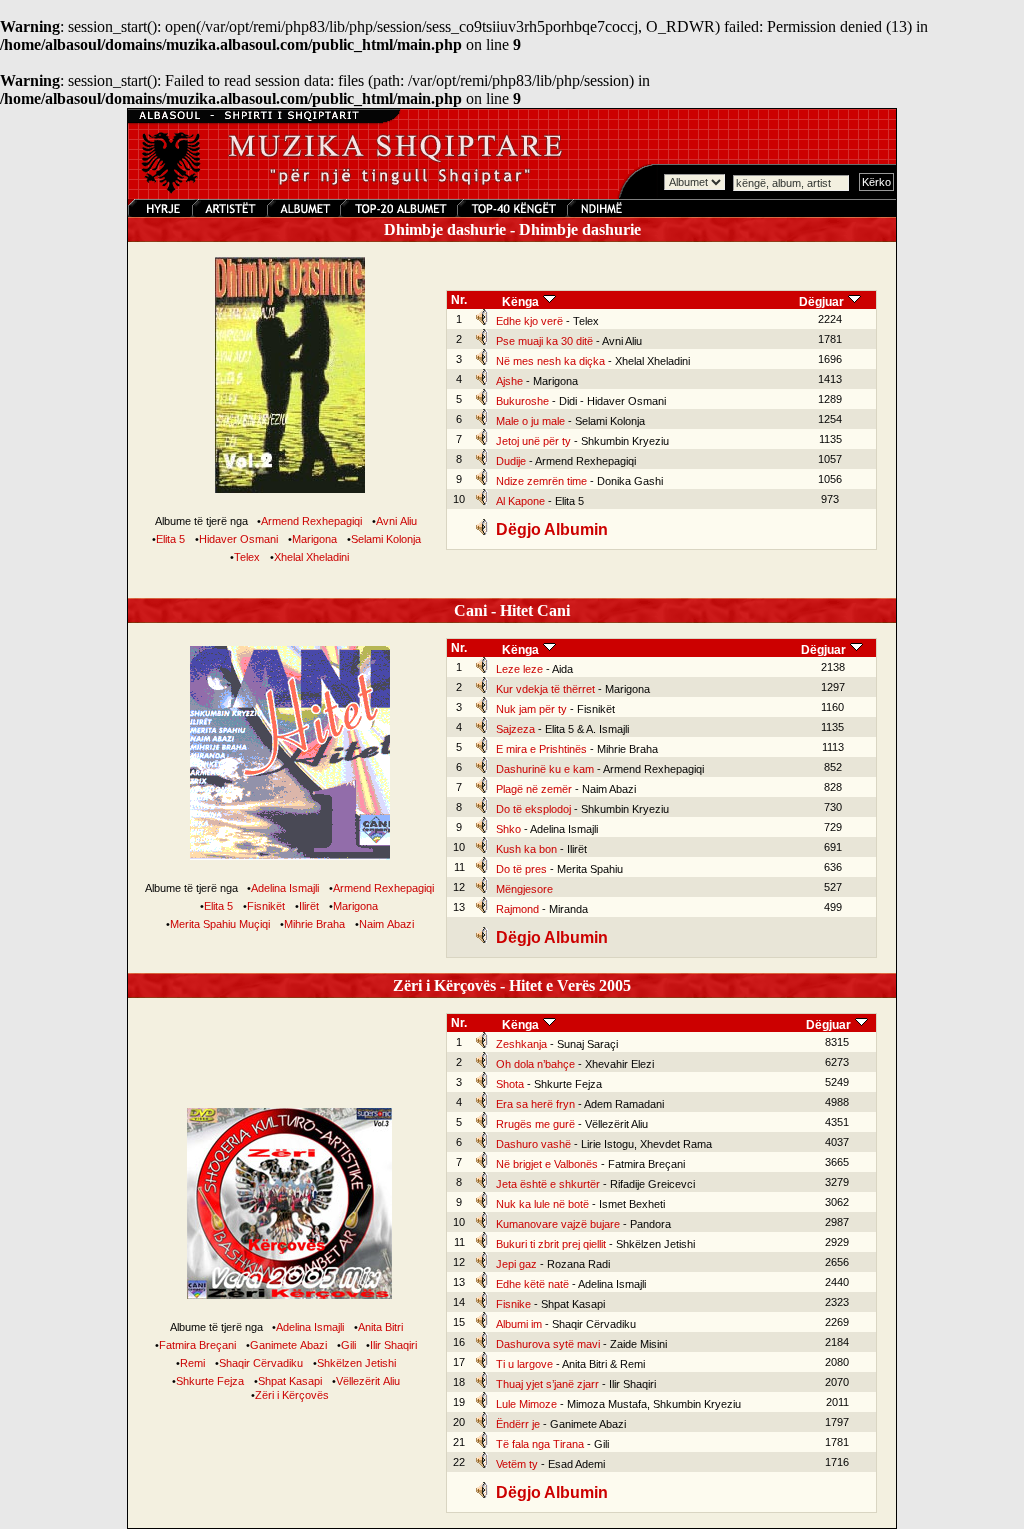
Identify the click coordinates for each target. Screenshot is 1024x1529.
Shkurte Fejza (210, 1381)
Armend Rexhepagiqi (311, 521)
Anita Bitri (380, 1327)
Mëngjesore (524, 889)
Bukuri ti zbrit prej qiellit (551, 1244)
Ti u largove (524, 1364)
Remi (192, 1363)
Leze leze (519, 669)
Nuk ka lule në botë (542, 1204)
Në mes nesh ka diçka (550, 361)
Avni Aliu (396, 521)
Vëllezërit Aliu (368, 1381)
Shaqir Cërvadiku (261, 1363)
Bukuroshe (522, 401)
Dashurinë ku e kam (545, 769)
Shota (510, 1084)
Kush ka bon (526, 849)
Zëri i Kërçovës (292, 1395)
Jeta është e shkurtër (548, 1184)
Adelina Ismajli (285, 888)
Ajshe (509, 381)
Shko (508, 829)
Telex (247, 557)
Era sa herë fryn (535, 1104)
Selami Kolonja (386, 539)
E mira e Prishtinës (541, 749)
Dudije (511, 461)
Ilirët (309, 906)
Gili (348, 1345)
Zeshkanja (521, 1044)
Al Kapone (520, 501)
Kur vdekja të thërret (545, 689)
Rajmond (517, 909)
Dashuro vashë (533, 1144)
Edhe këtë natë (532, 1284)
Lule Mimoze (526, 1404)
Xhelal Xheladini (311, 557)
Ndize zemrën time (541, 481)
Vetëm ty (517, 1464)
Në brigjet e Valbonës (547, 1164)
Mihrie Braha (314, 924)
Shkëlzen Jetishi (356, 1363)
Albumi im (519, 1324)
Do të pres (521, 869)
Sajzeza (515, 729)
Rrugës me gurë (535, 1124)
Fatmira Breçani (197, 1345)
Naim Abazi (386, 924)
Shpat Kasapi (290, 1381)
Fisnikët (266, 906)
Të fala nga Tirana (540, 1444)
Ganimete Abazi (288, 1345)
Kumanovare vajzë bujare (558, 1224)
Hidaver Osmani (238, 539)
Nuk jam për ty (531, 709)
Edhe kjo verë (529, 321)
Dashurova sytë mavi (548, 1344)
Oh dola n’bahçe (535, 1064)
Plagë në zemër (534, 789)
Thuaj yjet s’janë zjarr (547, 1384)
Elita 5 (170, 539)
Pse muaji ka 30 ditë (544, 341)
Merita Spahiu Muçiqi (220, 924)
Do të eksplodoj (533, 809)
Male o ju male (530, 421)
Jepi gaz (516, 1264)
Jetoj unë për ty (533, 441)
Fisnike (513, 1304)
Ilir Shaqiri (393, 1345)
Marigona (314, 539)
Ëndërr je (518, 1424)
